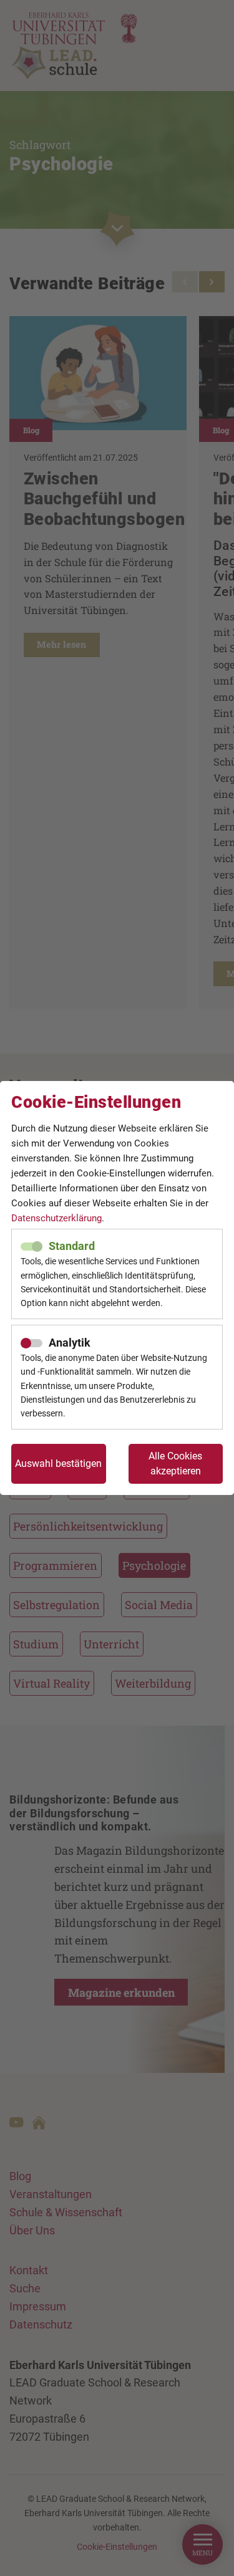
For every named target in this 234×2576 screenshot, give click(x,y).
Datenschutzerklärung (56, 1218)
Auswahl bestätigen (58, 1463)
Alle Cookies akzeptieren (175, 1463)
